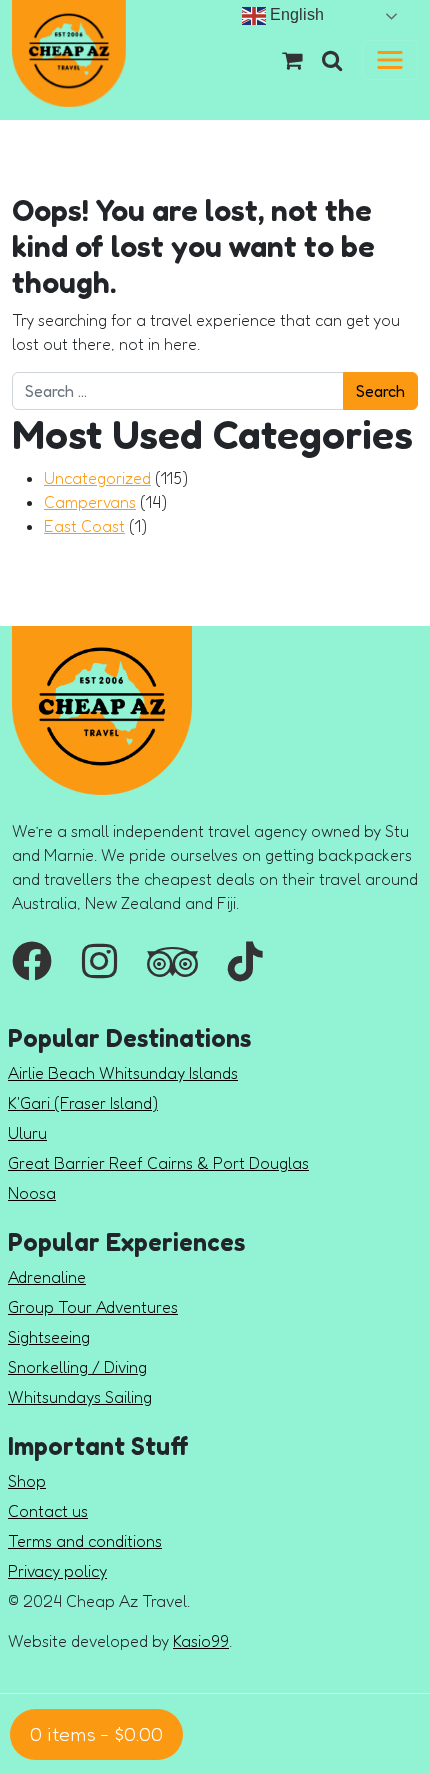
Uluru (27, 1133)
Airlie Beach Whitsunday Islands (123, 1073)
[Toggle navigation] (390, 60)
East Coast (84, 526)
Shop (27, 1481)
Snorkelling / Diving (77, 1367)
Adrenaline (47, 1277)
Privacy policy (57, 1571)
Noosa (32, 1193)
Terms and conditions (85, 1541)
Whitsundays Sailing (80, 1397)
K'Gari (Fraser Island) (83, 1103)
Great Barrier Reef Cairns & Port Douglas (158, 1163)
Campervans (90, 502)
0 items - (96, 1734)
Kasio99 (201, 1641)
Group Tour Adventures (93, 1307)
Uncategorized (97, 478)
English (295, 14)
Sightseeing (49, 1337)
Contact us (48, 1511)
